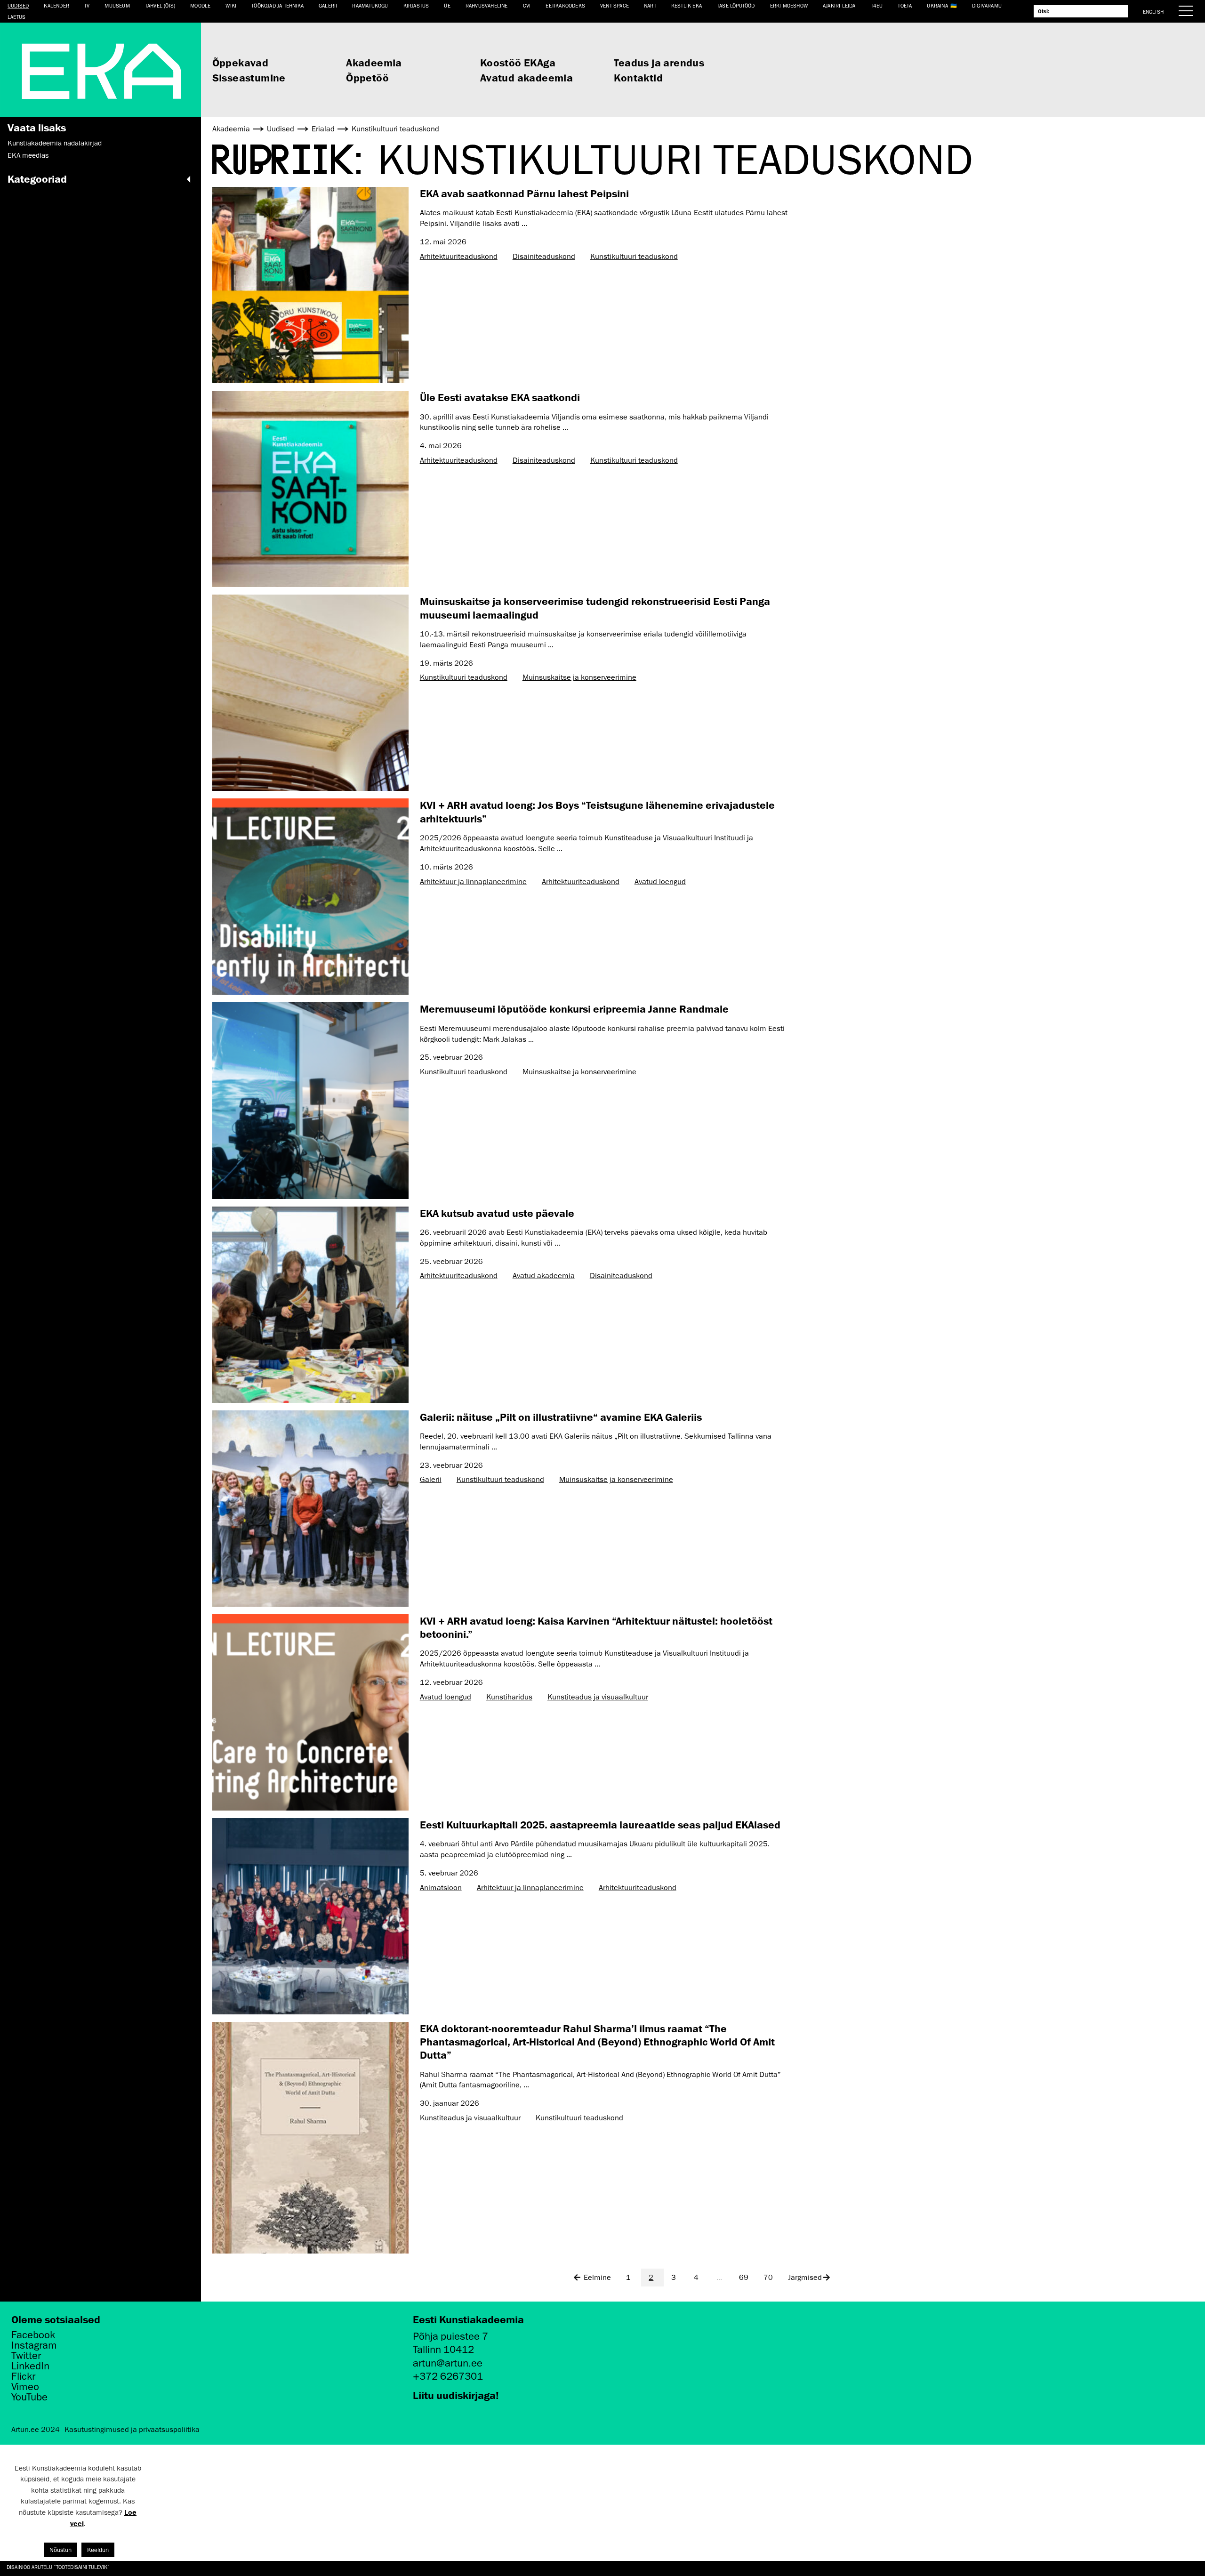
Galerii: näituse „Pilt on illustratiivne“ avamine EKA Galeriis (561, 1417)
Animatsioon (441, 1888)
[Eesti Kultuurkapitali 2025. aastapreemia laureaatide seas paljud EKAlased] (310, 1916)
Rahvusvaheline (487, 5)
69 (744, 2278)
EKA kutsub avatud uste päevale (497, 1213)
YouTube (29, 2397)
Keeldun (98, 2550)
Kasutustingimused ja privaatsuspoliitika (132, 2430)
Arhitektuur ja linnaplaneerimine (473, 882)
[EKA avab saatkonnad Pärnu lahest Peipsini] (310, 285)
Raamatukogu (370, 5)
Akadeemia (374, 62)
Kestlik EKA (687, 5)
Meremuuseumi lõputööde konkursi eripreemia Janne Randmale (574, 1009)
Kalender (56, 5)
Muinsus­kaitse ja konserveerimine (579, 677)
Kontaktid (638, 77)
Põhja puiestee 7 (450, 2336)
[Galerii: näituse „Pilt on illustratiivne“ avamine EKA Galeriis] (310, 1509)
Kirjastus (416, 5)
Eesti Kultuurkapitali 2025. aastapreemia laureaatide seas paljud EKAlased (600, 1824)
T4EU (877, 5)
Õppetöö (367, 77)
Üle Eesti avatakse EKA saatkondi (500, 397)
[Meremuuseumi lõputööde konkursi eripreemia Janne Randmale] (310, 1100)
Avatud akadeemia (526, 77)
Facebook (33, 2335)
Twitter (26, 2356)
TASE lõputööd (736, 5)
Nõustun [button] (60, 2550)
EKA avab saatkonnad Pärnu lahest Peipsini (524, 193)
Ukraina (937, 5)
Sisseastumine (249, 77)
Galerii (328, 5)
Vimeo (25, 2387)
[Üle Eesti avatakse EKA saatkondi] (310, 489)
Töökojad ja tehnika (277, 5)
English (1153, 12)
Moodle (200, 5)
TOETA (905, 5)
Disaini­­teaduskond (544, 257)
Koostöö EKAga (518, 62)
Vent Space (615, 5)
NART (650, 5)
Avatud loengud (660, 882)
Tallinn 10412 (443, 2349)
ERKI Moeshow (789, 5)
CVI (527, 5)
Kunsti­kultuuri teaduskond (634, 257)
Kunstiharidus (509, 1697)
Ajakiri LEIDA (839, 5)
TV (87, 5)
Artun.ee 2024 (36, 2430)
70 (768, 2278)
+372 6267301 (448, 2376)
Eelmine (597, 2278)
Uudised (18, 5)
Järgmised (805, 2278)
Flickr (23, 2376)
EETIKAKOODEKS (565, 5)
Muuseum (117, 5)
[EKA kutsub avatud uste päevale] (310, 1305)
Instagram (34, 2345)
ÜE (447, 5)
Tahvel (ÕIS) (160, 5)
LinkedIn (30, 2366)
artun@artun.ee (448, 2363)
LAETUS (16, 17)
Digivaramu (987, 5)
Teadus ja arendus (659, 62)
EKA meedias (28, 155)
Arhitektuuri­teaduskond (459, 257)
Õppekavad (241, 62)
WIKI (231, 5)
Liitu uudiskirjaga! (456, 2395)
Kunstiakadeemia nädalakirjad (55, 143)
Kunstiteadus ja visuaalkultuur (598, 1697)
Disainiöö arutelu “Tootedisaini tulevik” (59, 2567)
